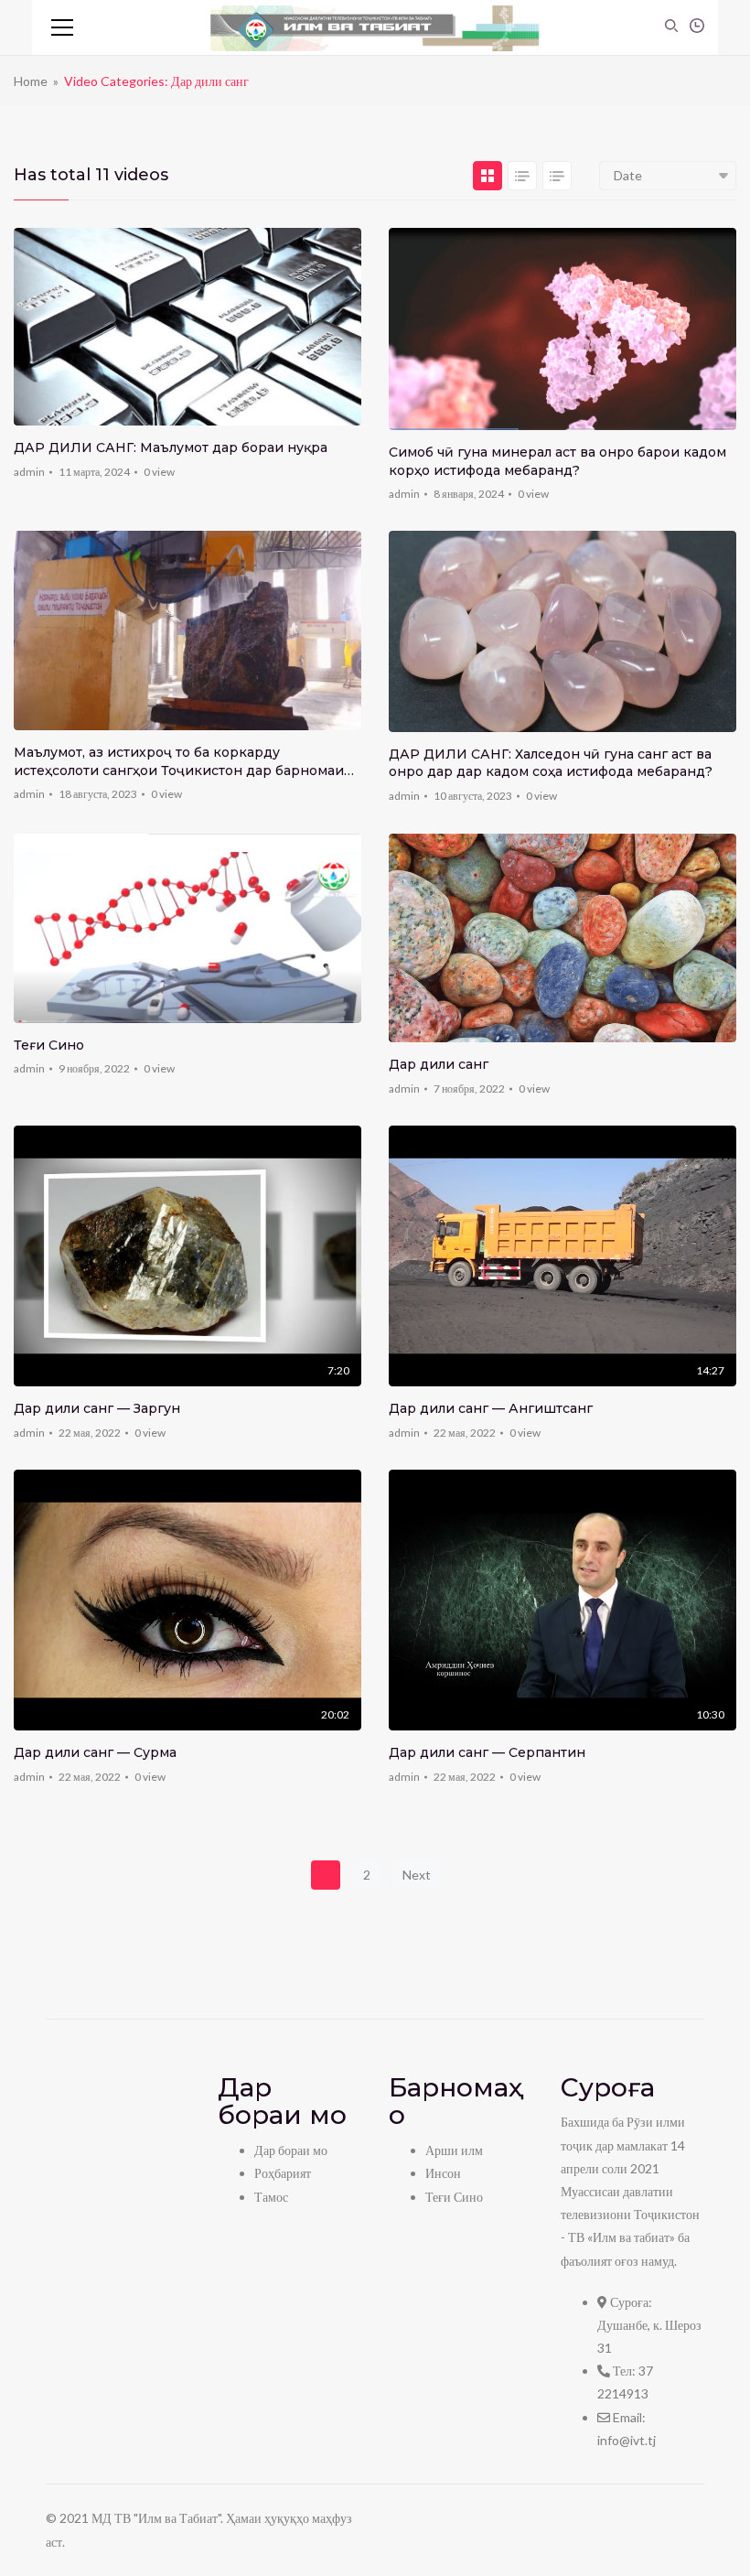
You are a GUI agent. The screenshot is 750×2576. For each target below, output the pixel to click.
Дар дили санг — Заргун (97, 1408)
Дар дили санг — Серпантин (487, 1752)
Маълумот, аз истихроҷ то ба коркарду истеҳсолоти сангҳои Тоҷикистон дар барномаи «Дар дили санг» (179, 762)
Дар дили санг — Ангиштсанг (491, 1408)
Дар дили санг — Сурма (95, 1752)
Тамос (271, 2197)
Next (417, 1875)
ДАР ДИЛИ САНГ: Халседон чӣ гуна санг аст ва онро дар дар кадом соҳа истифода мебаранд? (551, 763)
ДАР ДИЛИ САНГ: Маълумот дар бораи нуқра (171, 447)
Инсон (443, 2173)
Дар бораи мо (291, 2150)
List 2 (557, 176)
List (522, 176)
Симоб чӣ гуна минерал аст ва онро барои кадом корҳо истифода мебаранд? (557, 461)
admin (29, 472)
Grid (487, 176)
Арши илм (454, 2150)
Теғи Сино (49, 1045)
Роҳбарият (283, 2173)
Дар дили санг (439, 1064)
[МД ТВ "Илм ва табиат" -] (375, 27)
